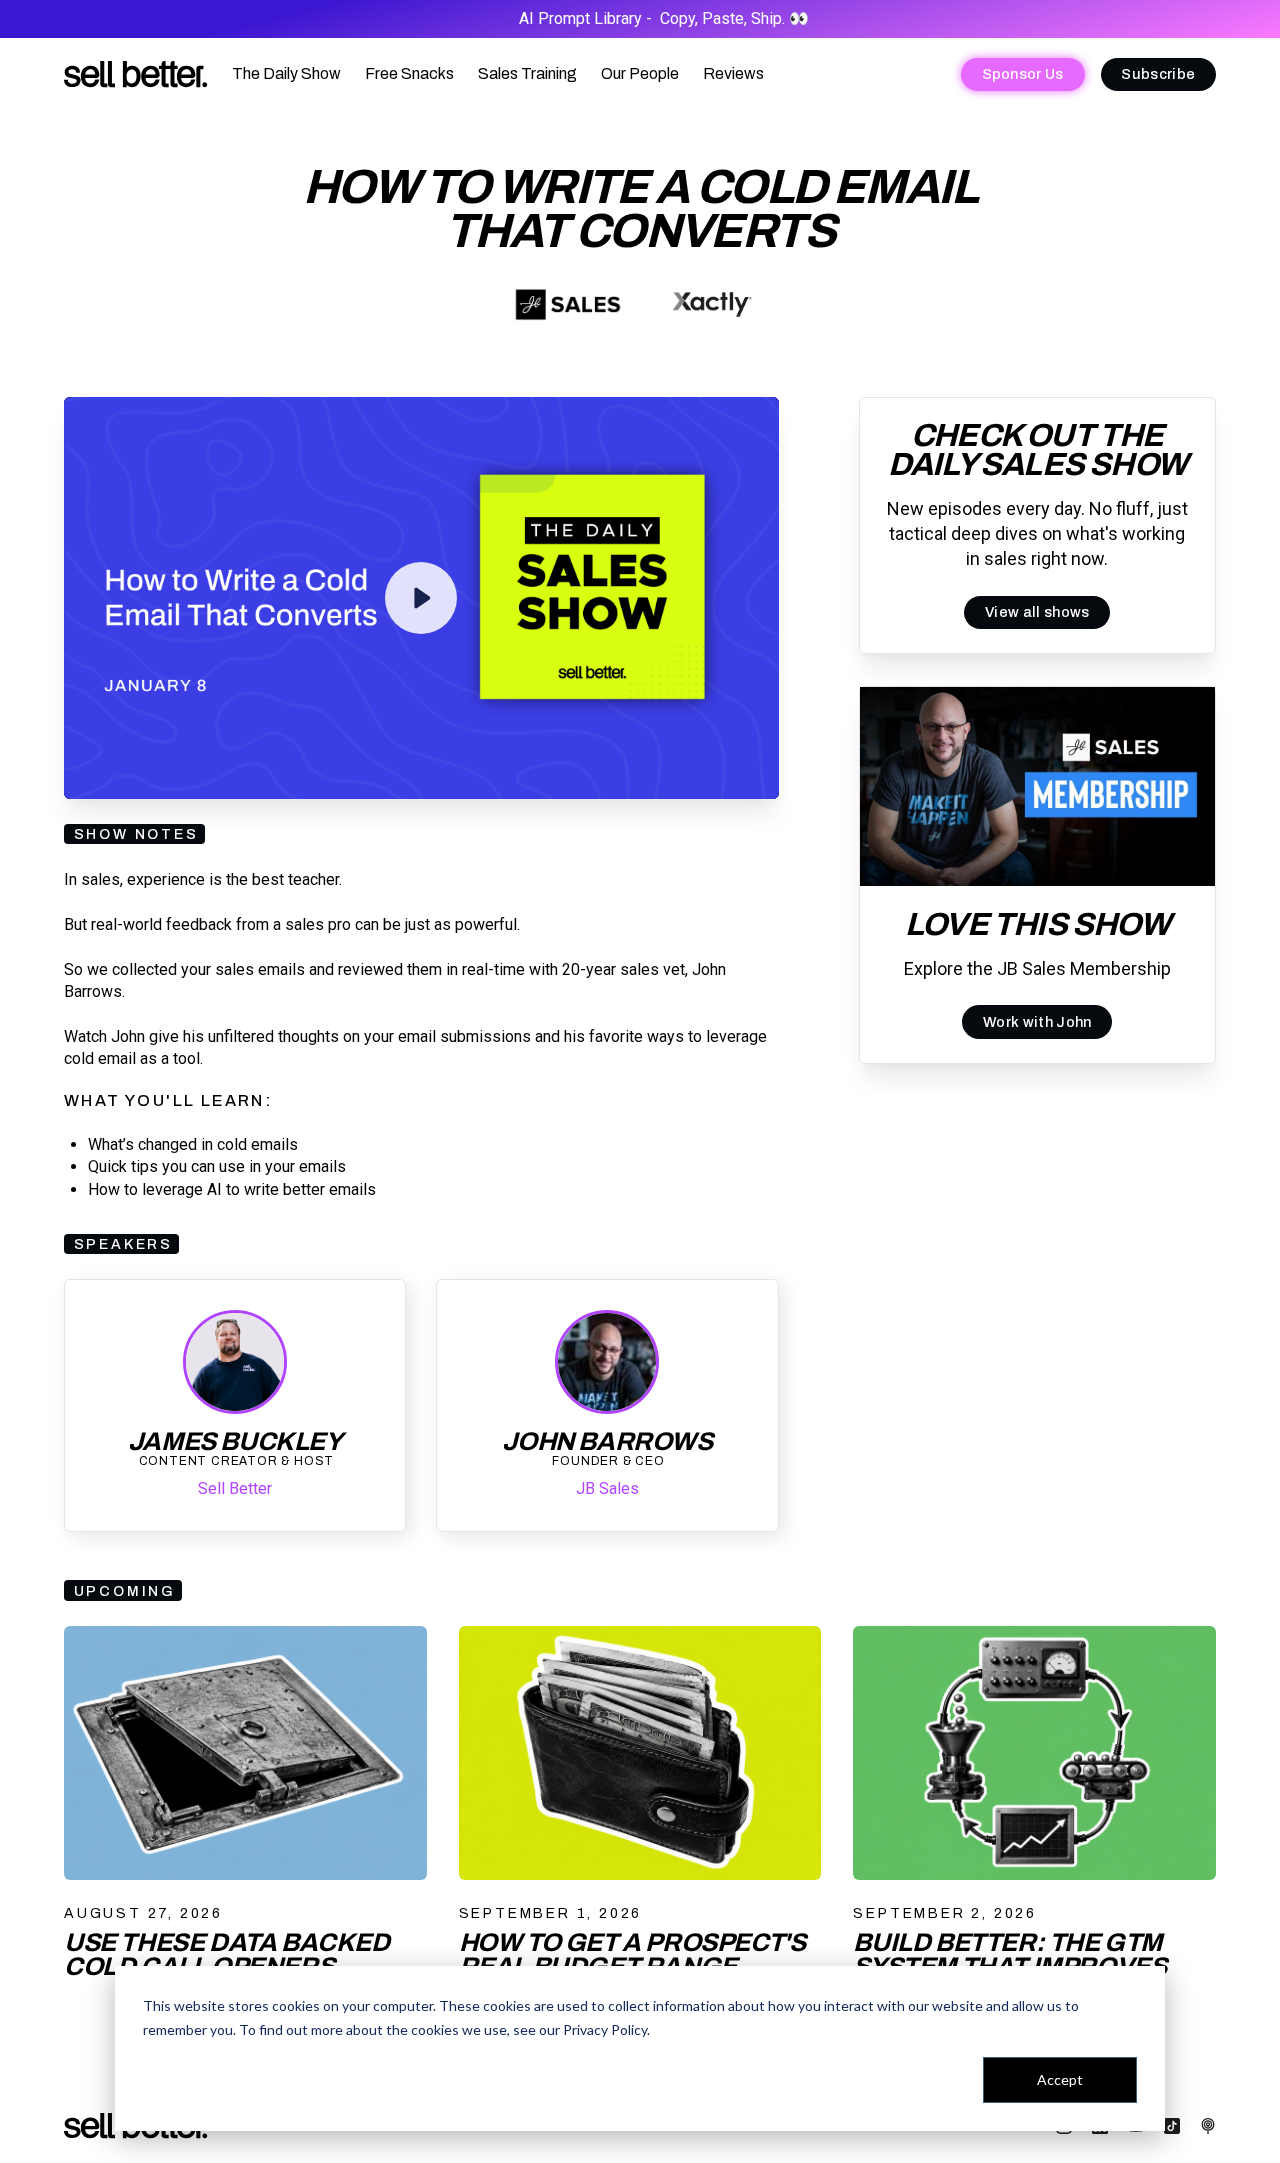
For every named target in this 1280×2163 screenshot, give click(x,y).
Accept (1060, 2079)
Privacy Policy (605, 2029)
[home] (136, 74)
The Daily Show (286, 73)
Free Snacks (409, 73)
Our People (640, 73)
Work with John (1037, 1021)
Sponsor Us (1023, 74)
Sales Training (527, 73)
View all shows (1037, 612)
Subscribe (1158, 74)
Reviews (733, 73)
